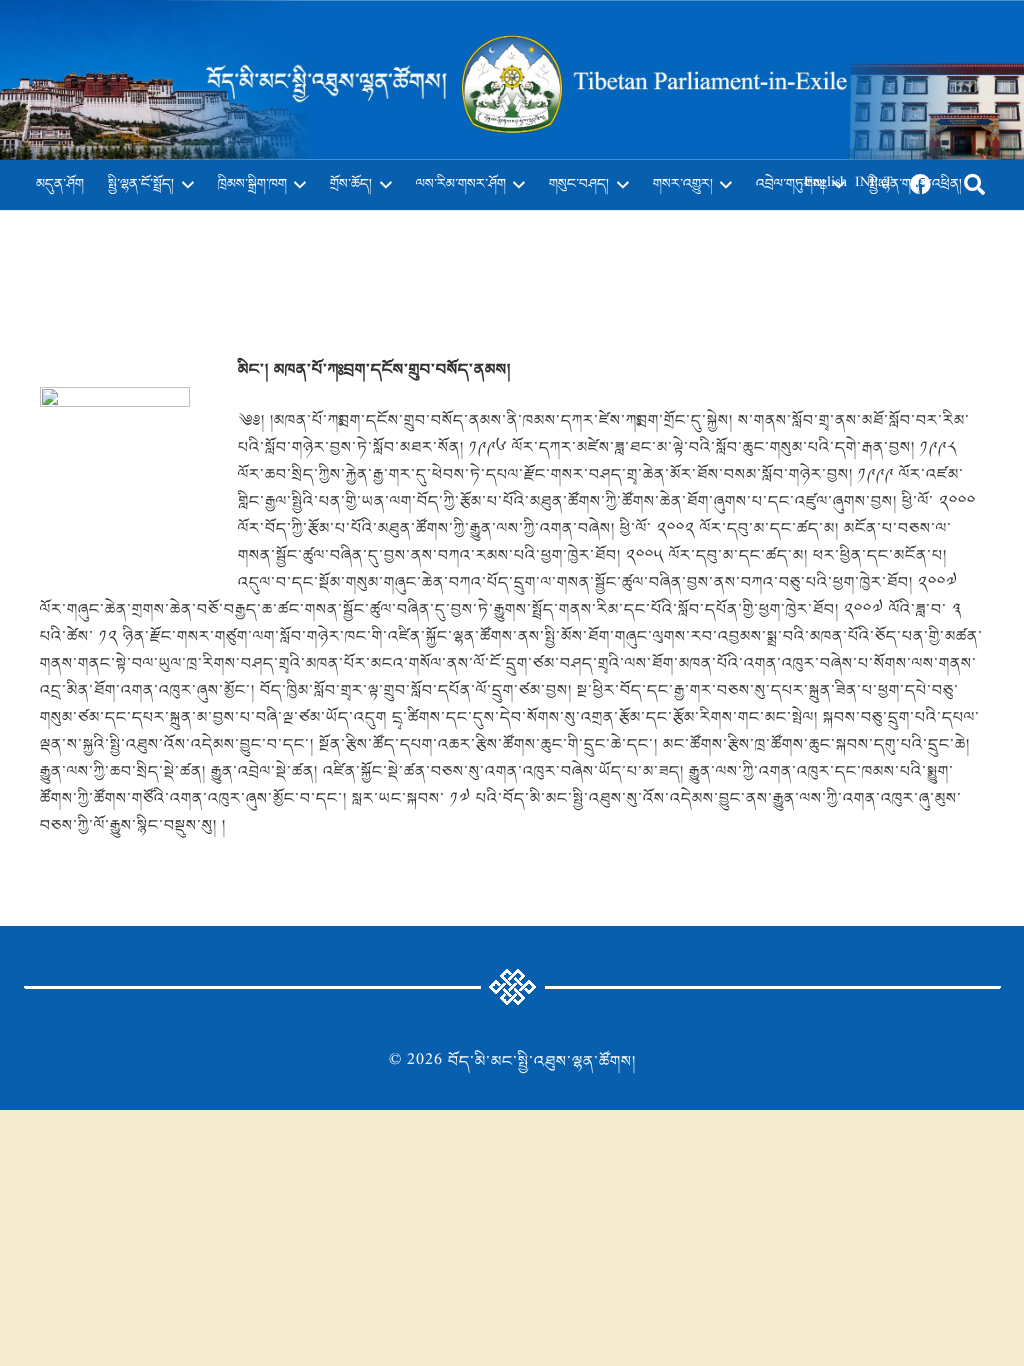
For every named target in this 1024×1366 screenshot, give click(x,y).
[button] (184, 185)
